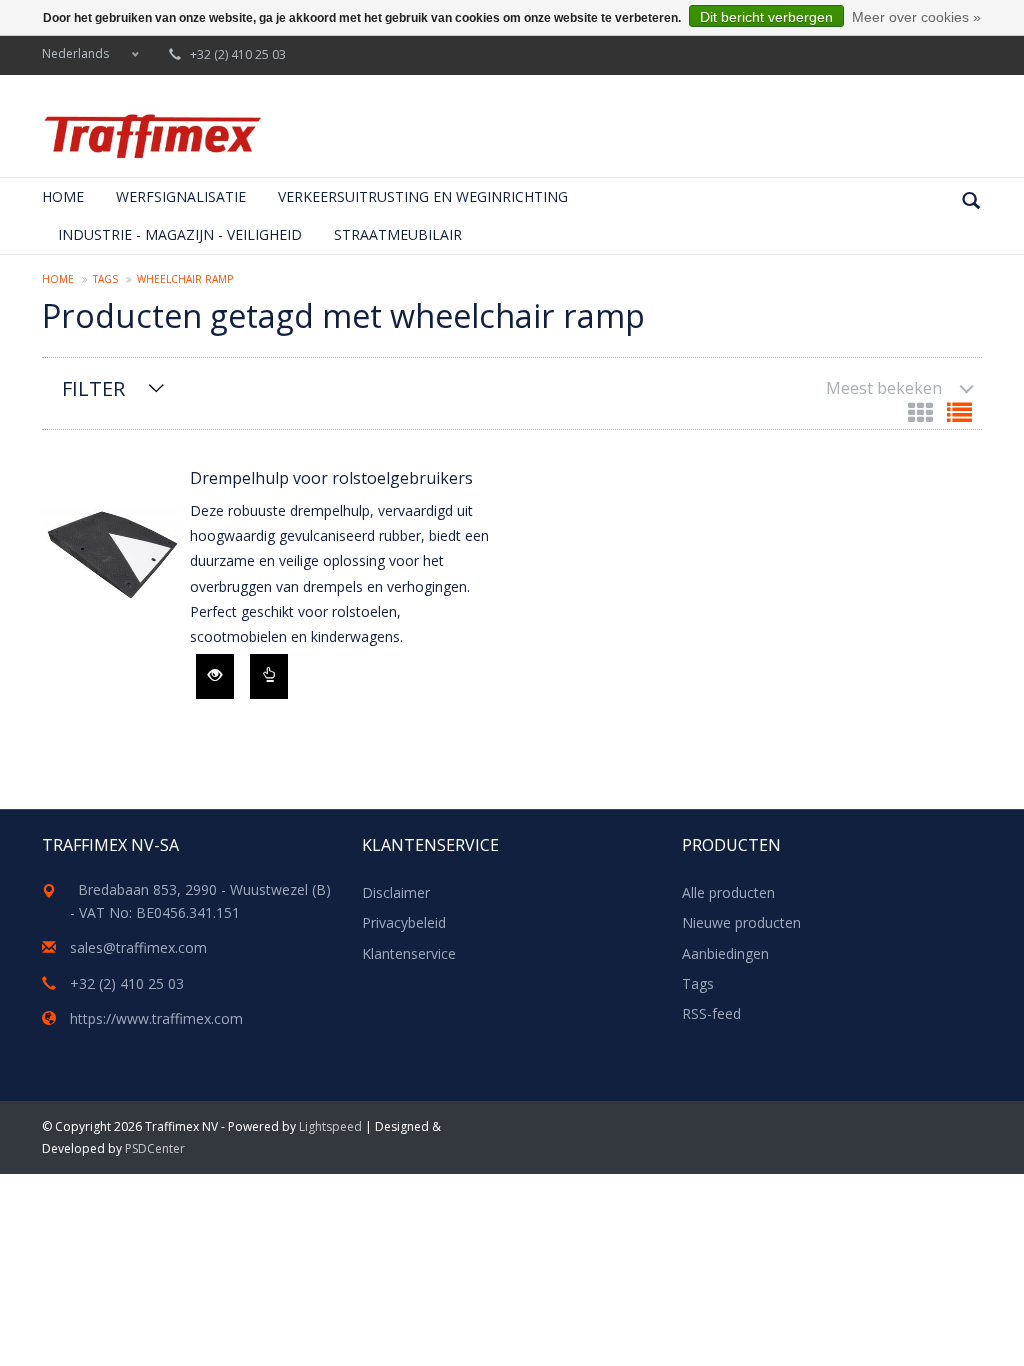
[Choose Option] (269, 676)
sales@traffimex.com (138, 947)
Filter (93, 388)
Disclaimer (396, 892)
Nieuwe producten (741, 922)
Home (63, 196)
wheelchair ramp (185, 279)
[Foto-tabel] (922, 416)
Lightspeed (330, 1126)
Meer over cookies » (916, 17)
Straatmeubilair (398, 234)
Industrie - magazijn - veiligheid (180, 234)
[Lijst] (959, 416)
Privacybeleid (404, 922)
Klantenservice (409, 953)
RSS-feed (711, 1013)
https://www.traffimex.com (156, 1018)
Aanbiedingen (725, 953)
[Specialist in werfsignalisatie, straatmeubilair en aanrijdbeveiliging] (152, 136)
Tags (105, 279)
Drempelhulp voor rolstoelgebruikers (331, 478)
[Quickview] (215, 676)
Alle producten (728, 892)
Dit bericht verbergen (766, 17)
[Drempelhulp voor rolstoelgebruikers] (111, 554)
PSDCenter (155, 1148)
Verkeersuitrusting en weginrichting (423, 196)
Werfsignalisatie (181, 196)
